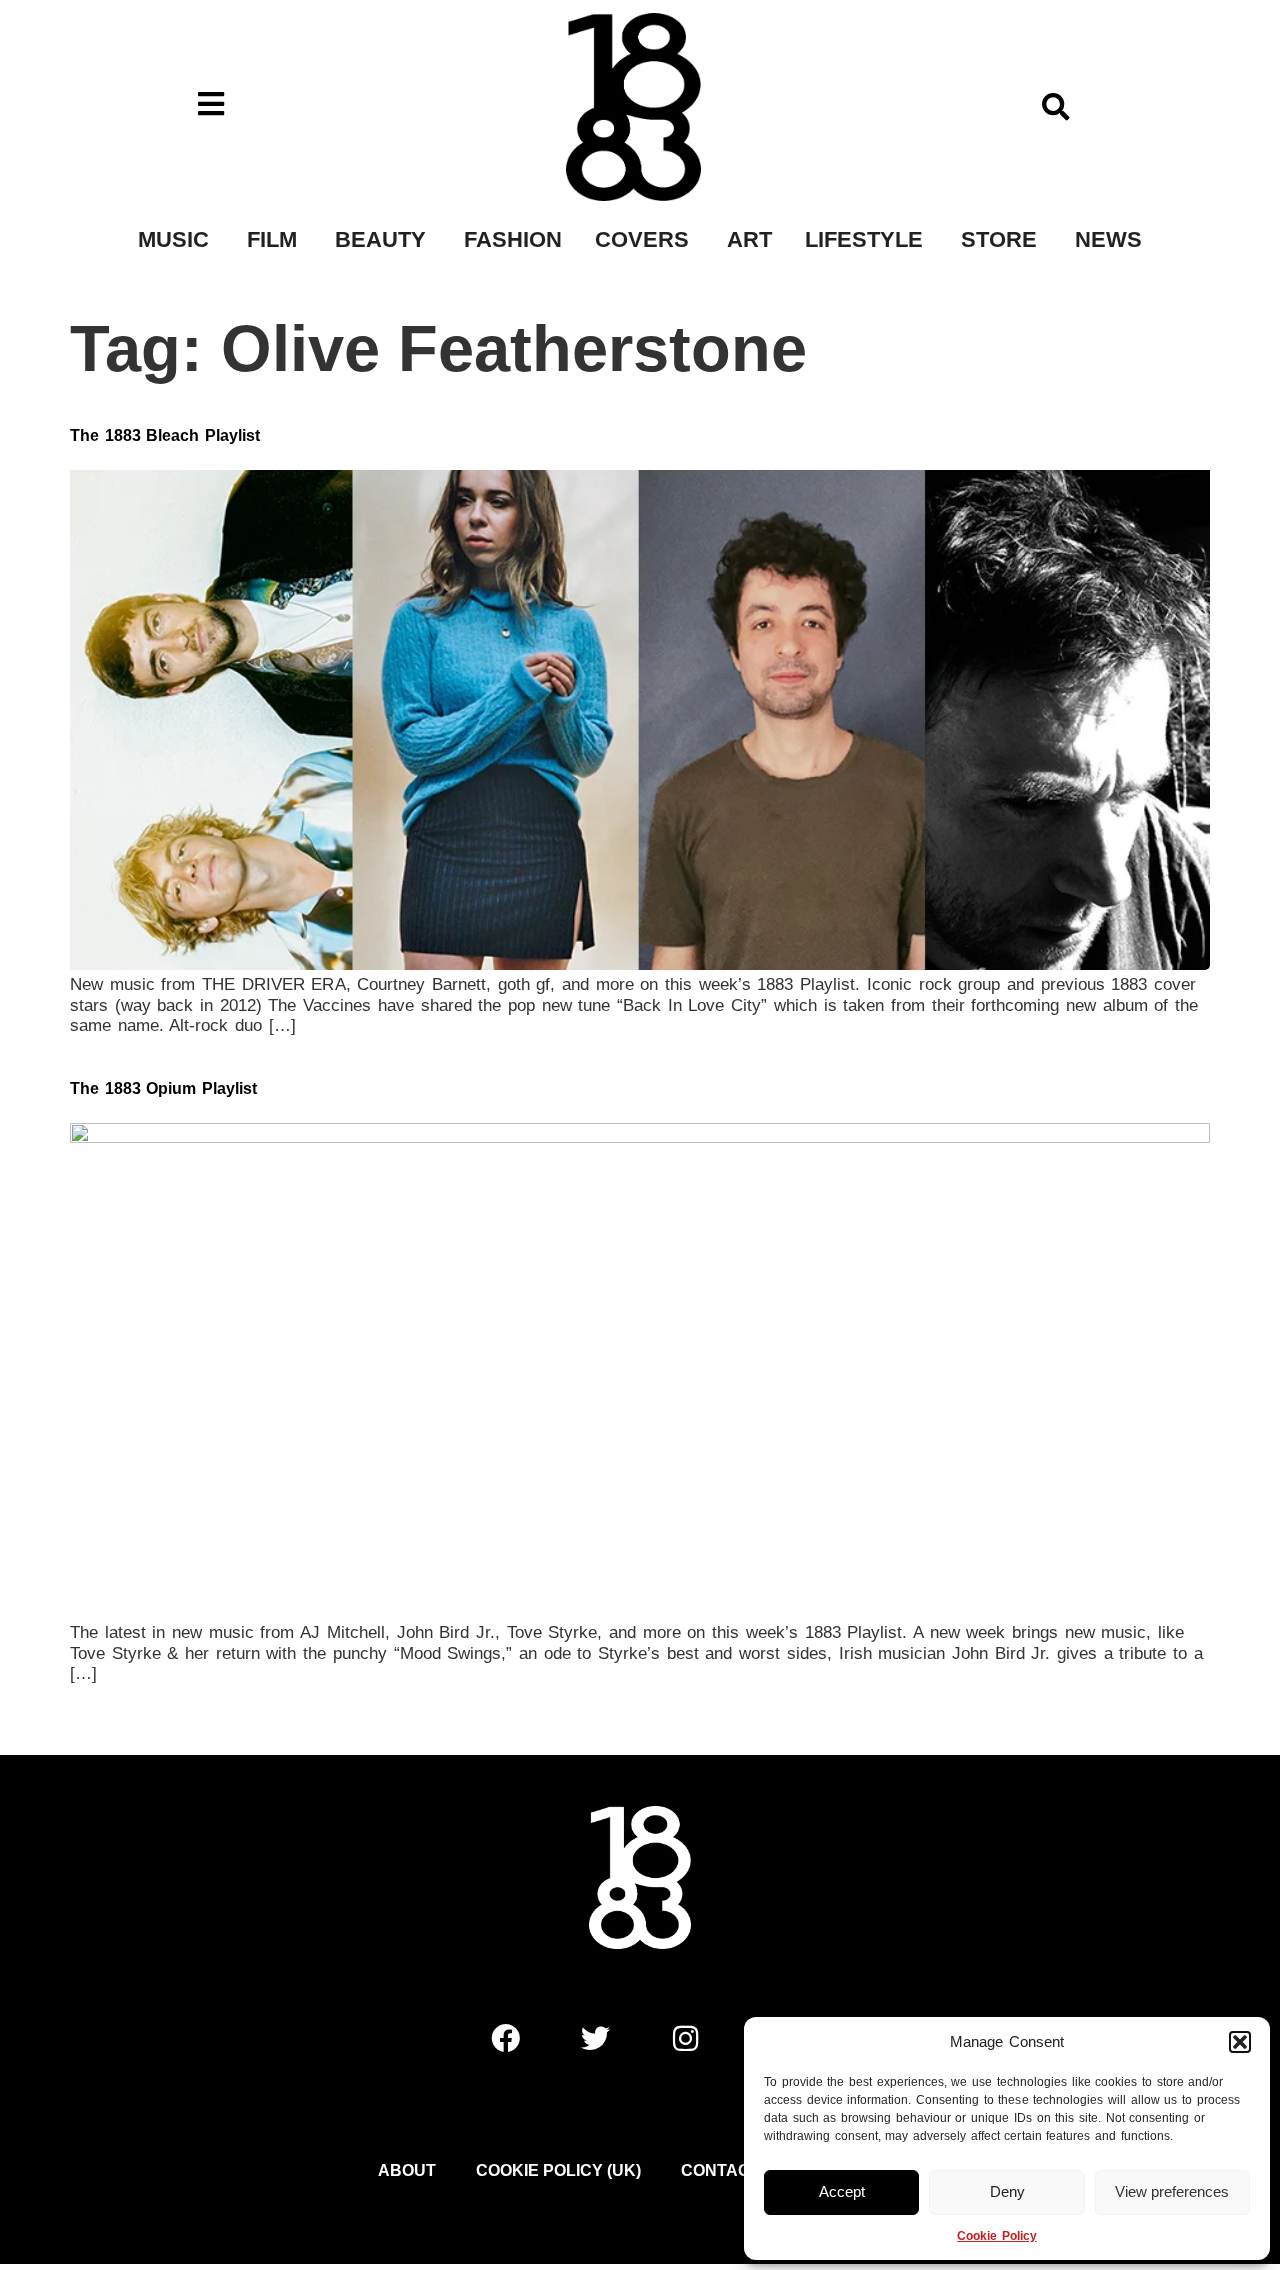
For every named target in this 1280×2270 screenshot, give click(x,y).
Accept (842, 2191)
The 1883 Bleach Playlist (165, 435)
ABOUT (407, 2170)
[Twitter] (595, 2038)
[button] (1240, 2042)
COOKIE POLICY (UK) (558, 2170)
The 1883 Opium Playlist (163, 1088)
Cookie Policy (996, 2236)
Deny (1007, 2191)
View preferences (1172, 2191)
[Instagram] (685, 2038)
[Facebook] (505, 2038)
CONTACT (720, 2170)
